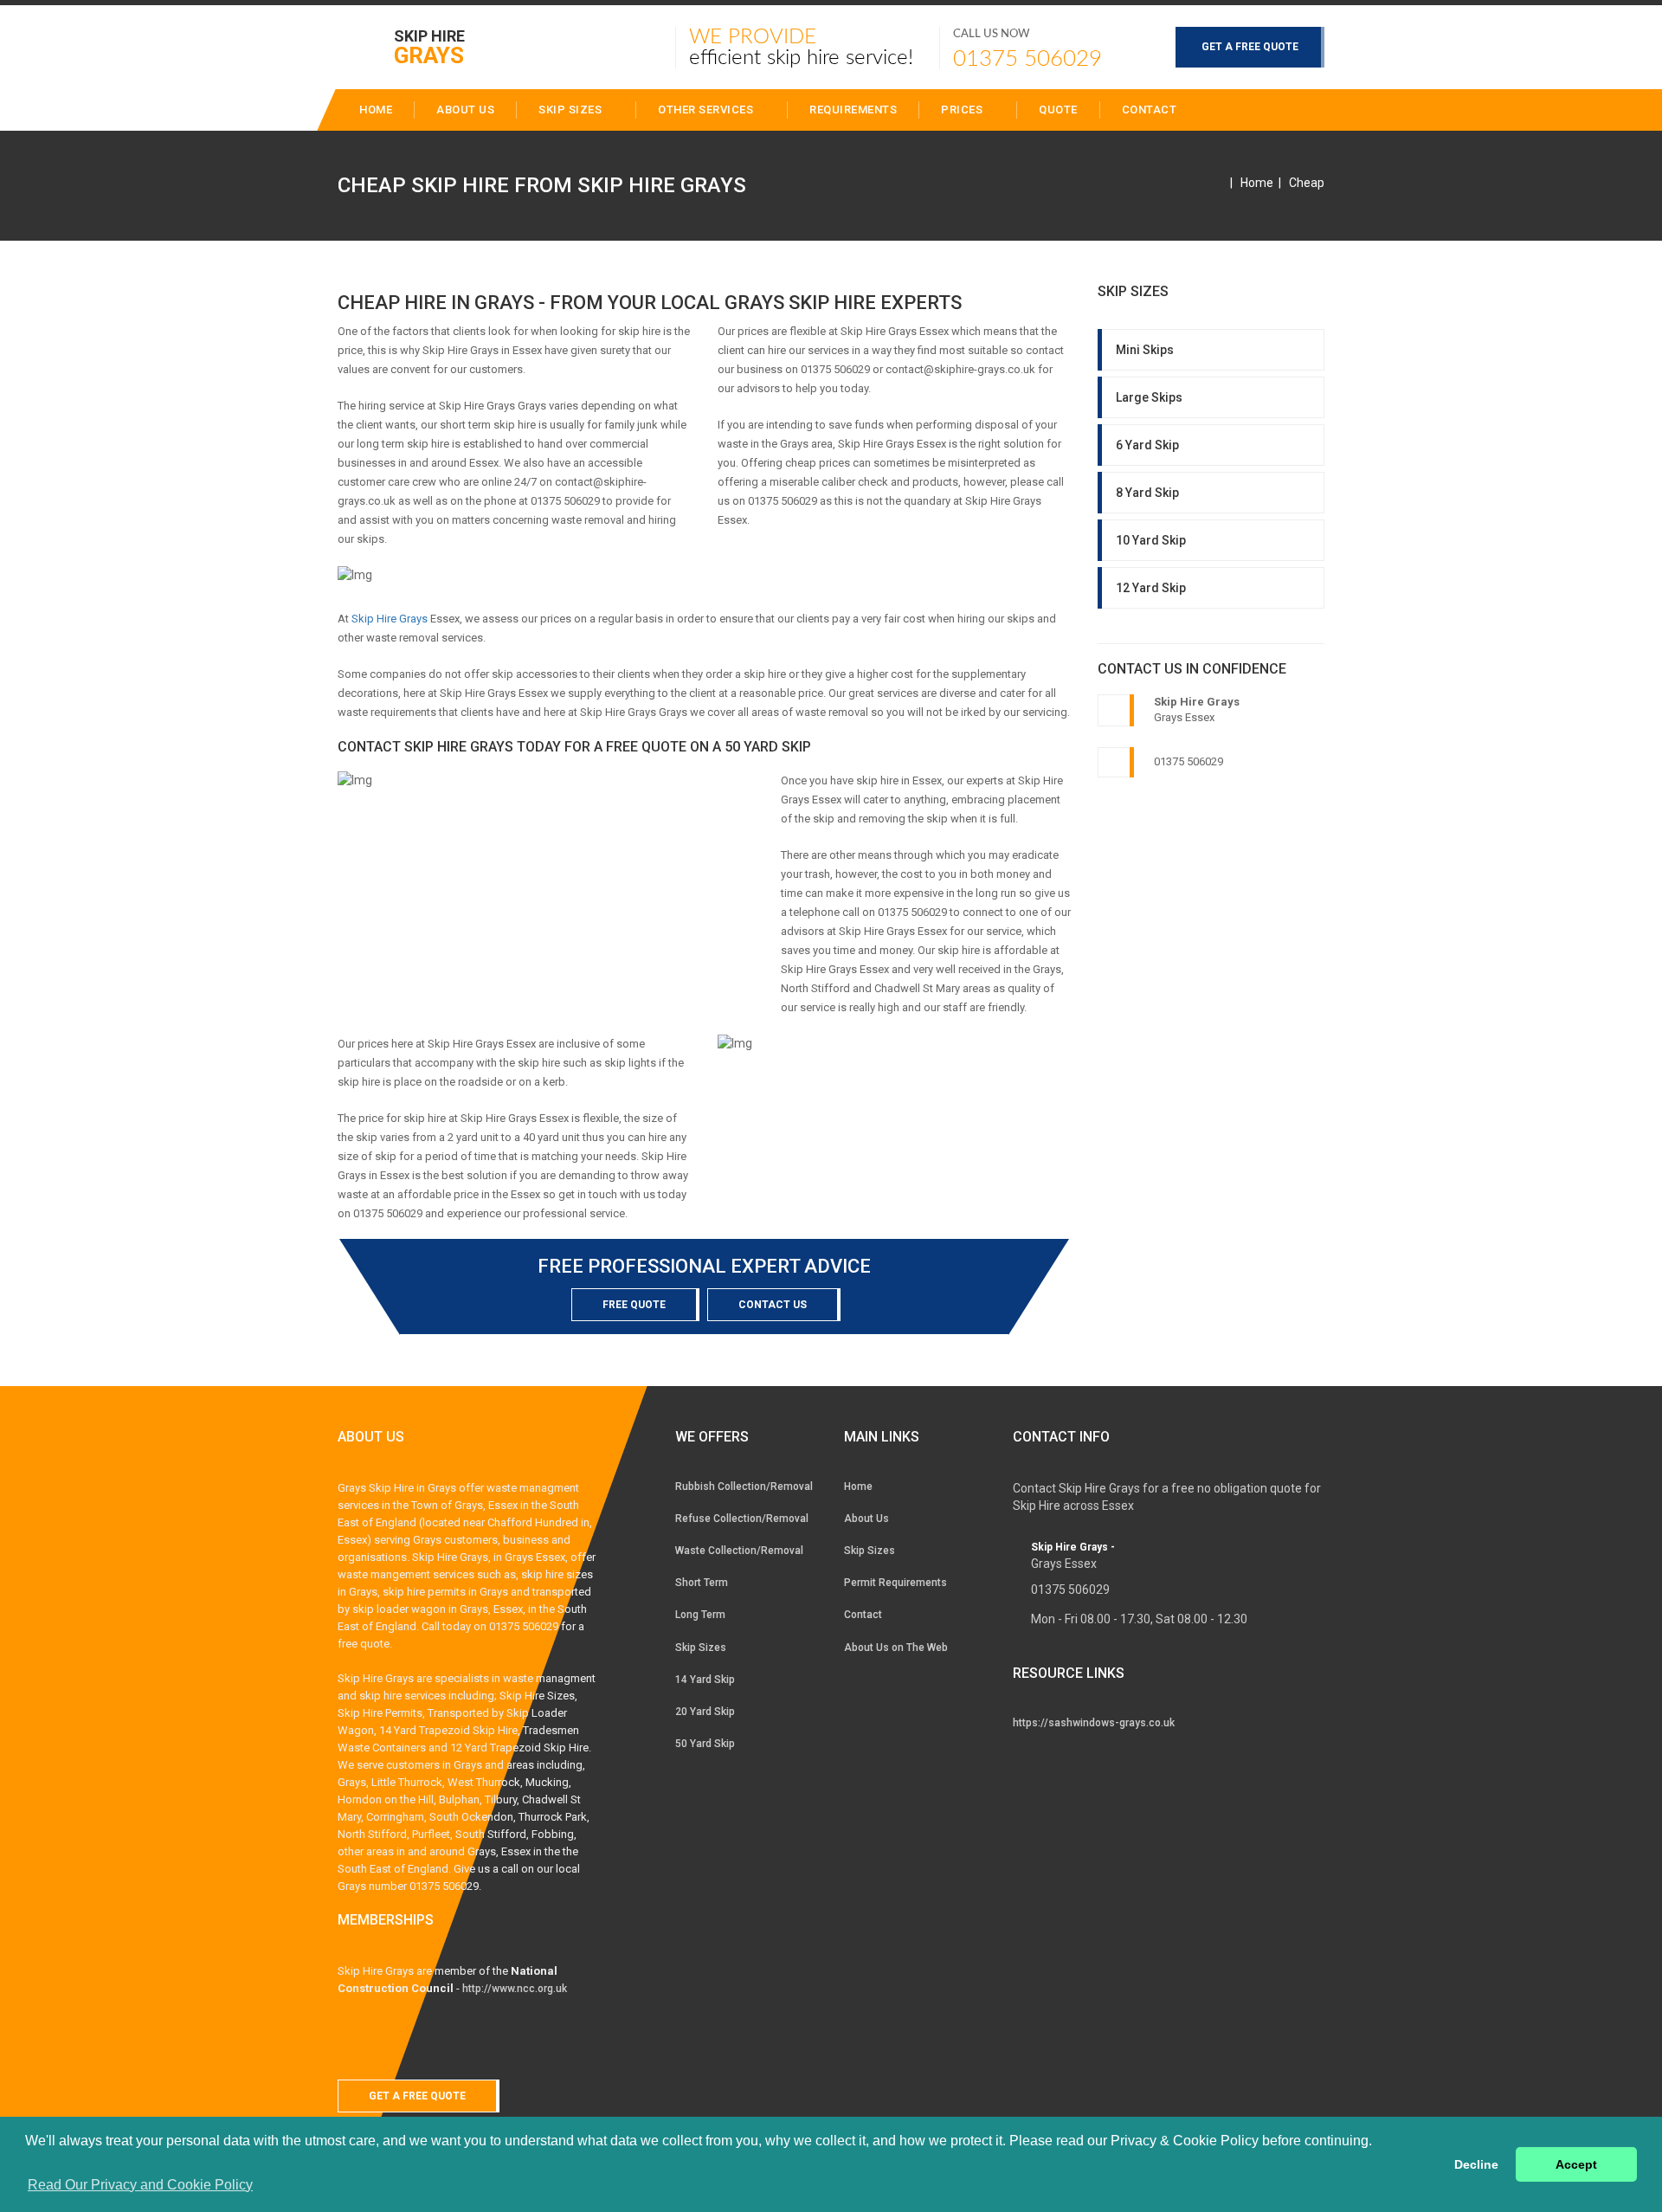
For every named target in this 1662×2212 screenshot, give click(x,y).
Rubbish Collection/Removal (744, 1486)
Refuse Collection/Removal (742, 1519)
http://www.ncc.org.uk (515, 1989)
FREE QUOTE (634, 1305)
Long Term (700, 1615)
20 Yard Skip (705, 1712)
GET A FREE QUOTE (1250, 47)
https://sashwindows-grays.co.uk (1094, 1723)
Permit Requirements (895, 1583)
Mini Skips (1145, 350)
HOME (376, 110)
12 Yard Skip (1151, 588)
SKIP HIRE (429, 46)
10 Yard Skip (1151, 540)
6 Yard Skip (1147, 445)
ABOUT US (465, 110)
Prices (963, 110)
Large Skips (1149, 397)
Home (1257, 183)
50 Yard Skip (705, 1744)
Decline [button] (1476, 2164)
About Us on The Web (896, 1648)
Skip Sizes (572, 110)
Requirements (853, 110)
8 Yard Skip (1147, 493)
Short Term (702, 1583)
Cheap (1307, 183)
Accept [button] (1576, 2164)
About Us (866, 1519)
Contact (1150, 110)
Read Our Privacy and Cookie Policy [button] (140, 2185)
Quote (1058, 110)
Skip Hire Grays (390, 619)
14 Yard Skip (705, 1680)
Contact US (773, 1305)
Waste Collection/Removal (739, 1551)
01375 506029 (1027, 59)
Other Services (707, 110)
